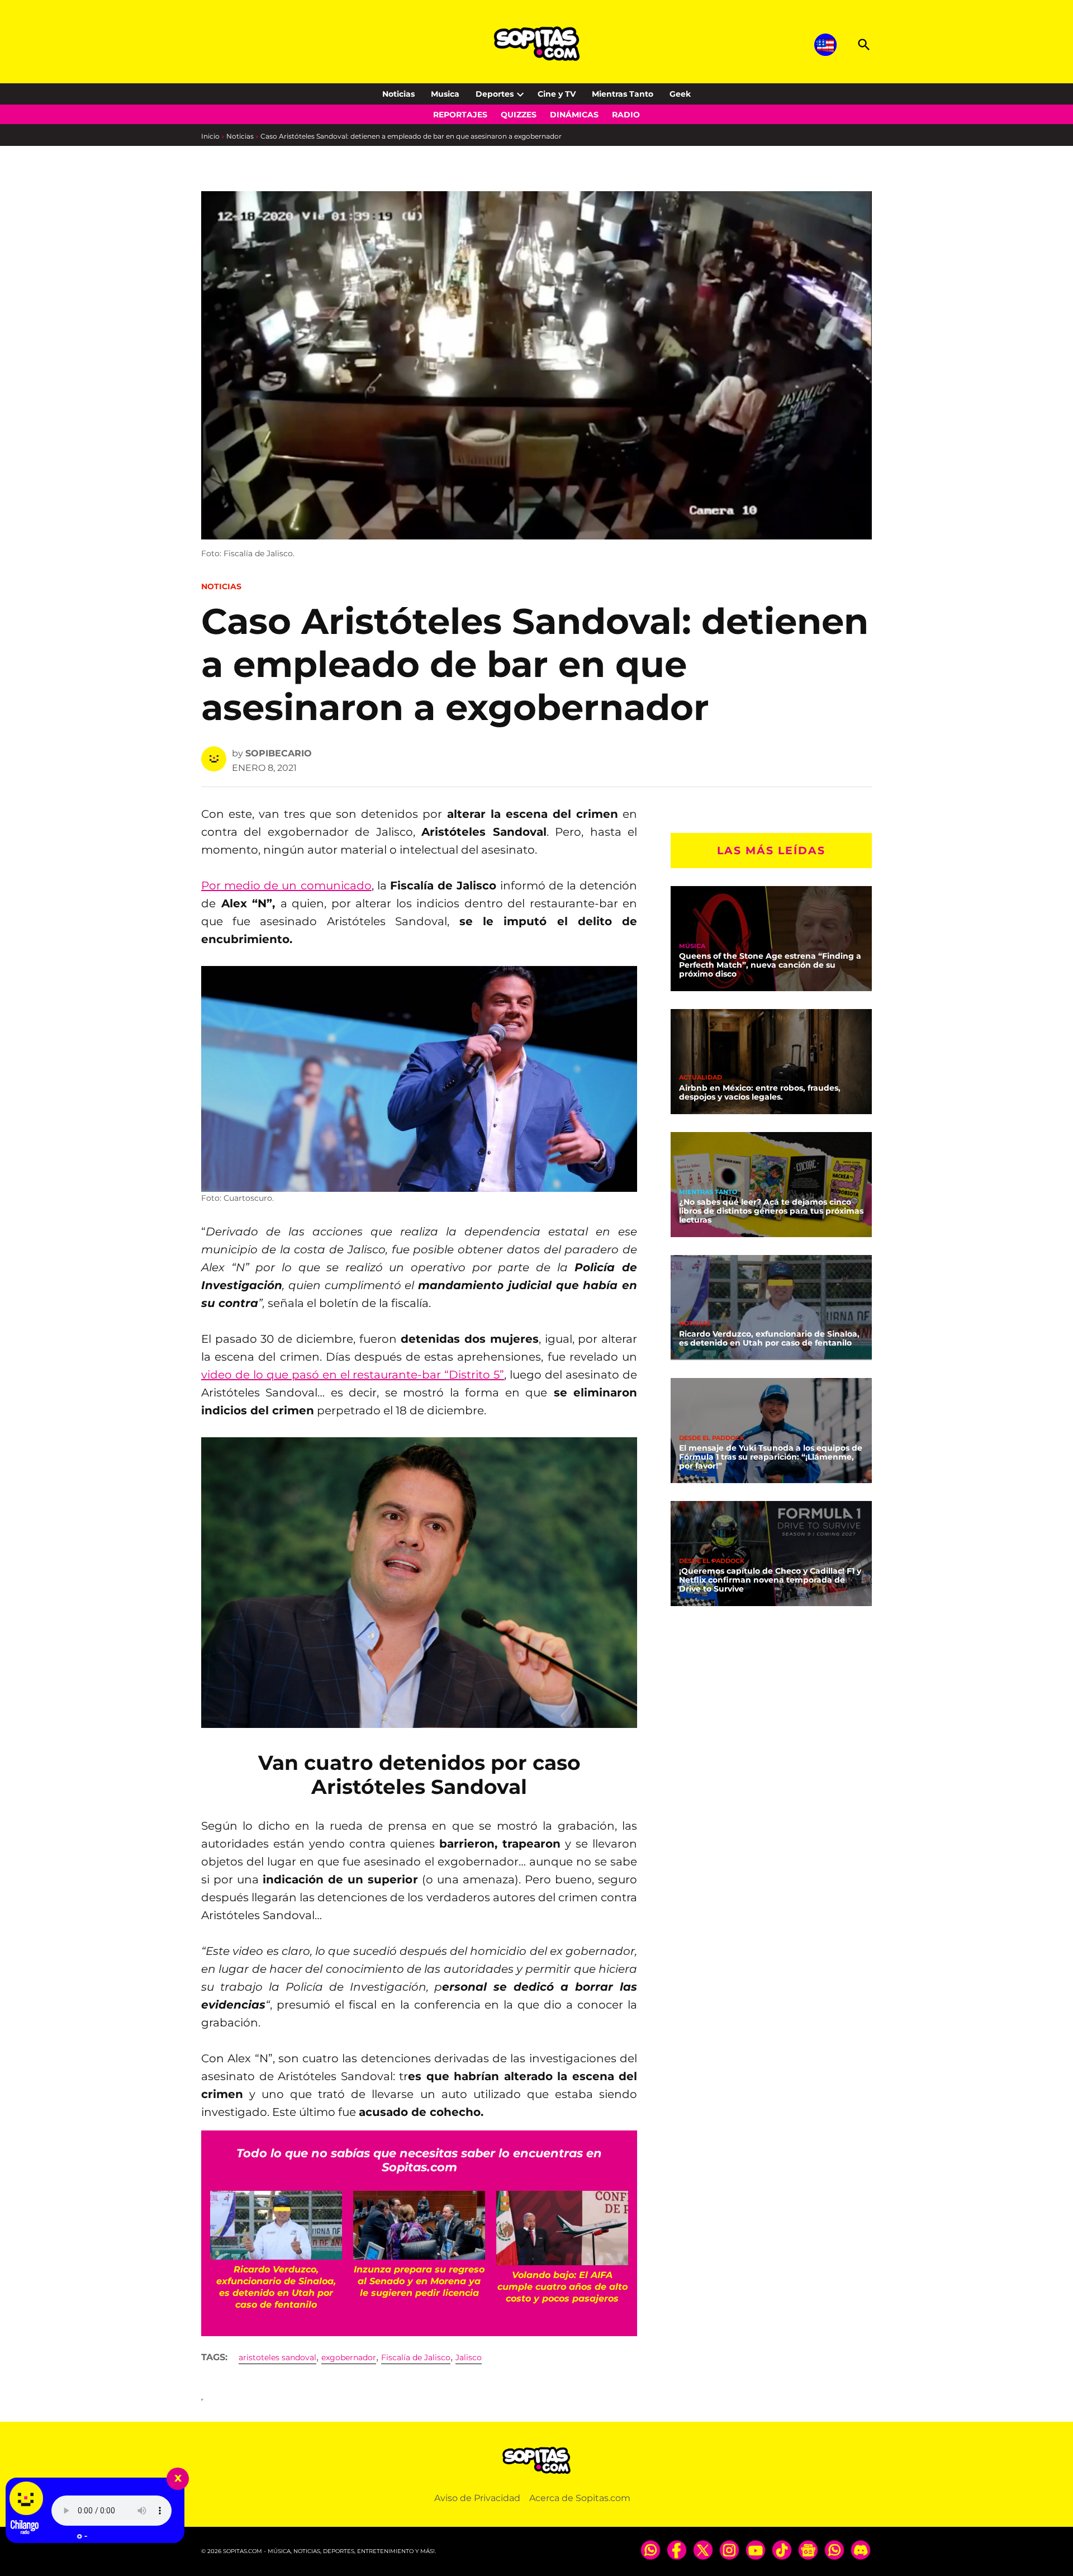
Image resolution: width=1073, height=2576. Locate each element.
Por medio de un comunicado (286, 885)
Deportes (495, 94)
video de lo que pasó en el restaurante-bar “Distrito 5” (353, 1375)
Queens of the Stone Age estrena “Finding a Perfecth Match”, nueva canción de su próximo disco (770, 965)
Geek (680, 94)
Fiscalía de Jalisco (416, 2357)
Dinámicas (574, 115)
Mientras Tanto (623, 94)
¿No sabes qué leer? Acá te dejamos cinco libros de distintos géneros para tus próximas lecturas (771, 1211)
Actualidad (701, 1078)
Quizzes (519, 115)
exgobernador (349, 2357)
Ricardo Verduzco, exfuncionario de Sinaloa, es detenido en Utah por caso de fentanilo (769, 1338)
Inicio (210, 136)
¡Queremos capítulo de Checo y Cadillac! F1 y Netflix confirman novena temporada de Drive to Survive (770, 1580)
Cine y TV (557, 94)
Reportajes (460, 115)
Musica (445, 94)
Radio (626, 115)
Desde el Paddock (712, 1438)
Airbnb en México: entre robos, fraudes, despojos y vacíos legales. (760, 1092)
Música (692, 946)
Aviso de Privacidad (477, 2498)
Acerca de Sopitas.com (580, 2498)
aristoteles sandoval (277, 2357)
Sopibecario (279, 753)
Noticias (398, 94)
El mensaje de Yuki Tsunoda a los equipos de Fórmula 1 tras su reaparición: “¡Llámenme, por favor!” (771, 1457)
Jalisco (469, 2357)
